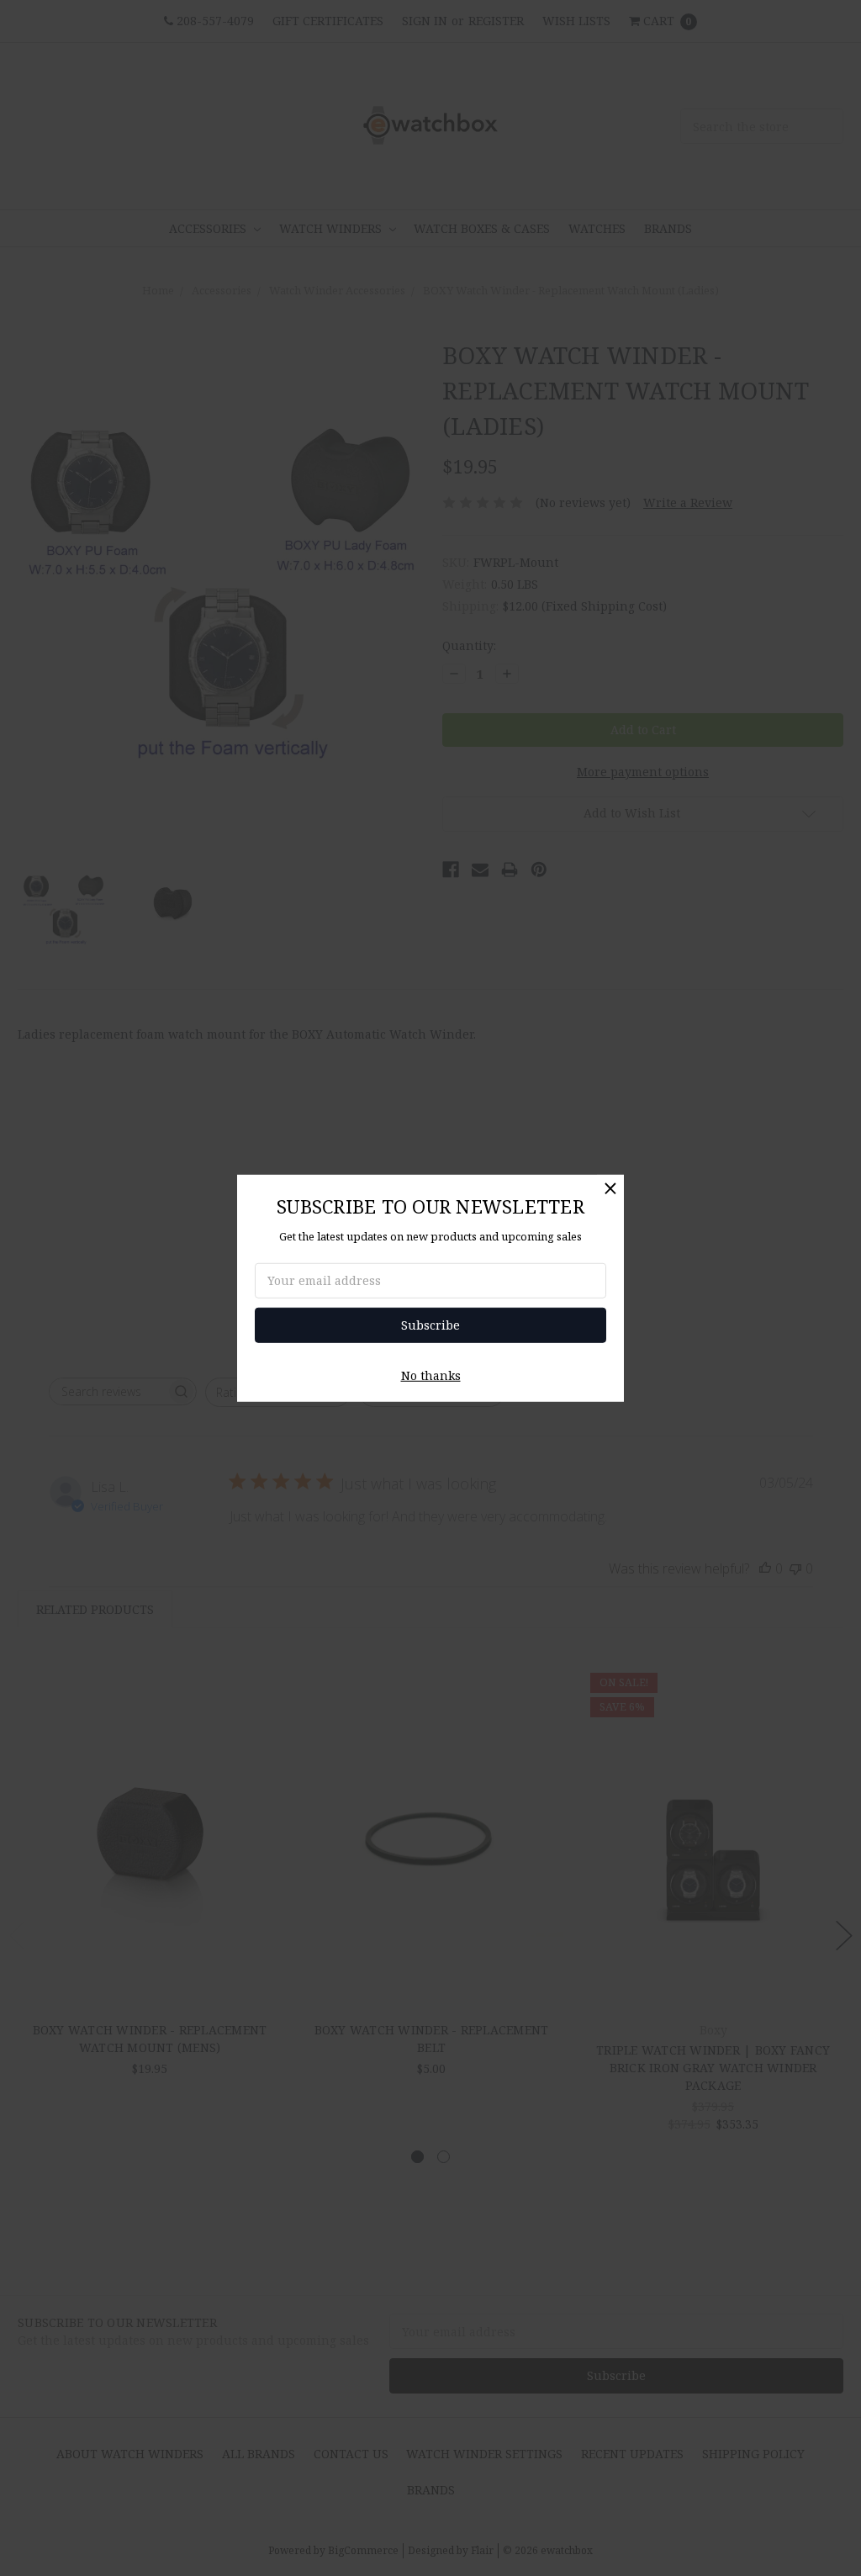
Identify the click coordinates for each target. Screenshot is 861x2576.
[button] (610, 1187)
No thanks (431, 1375)
